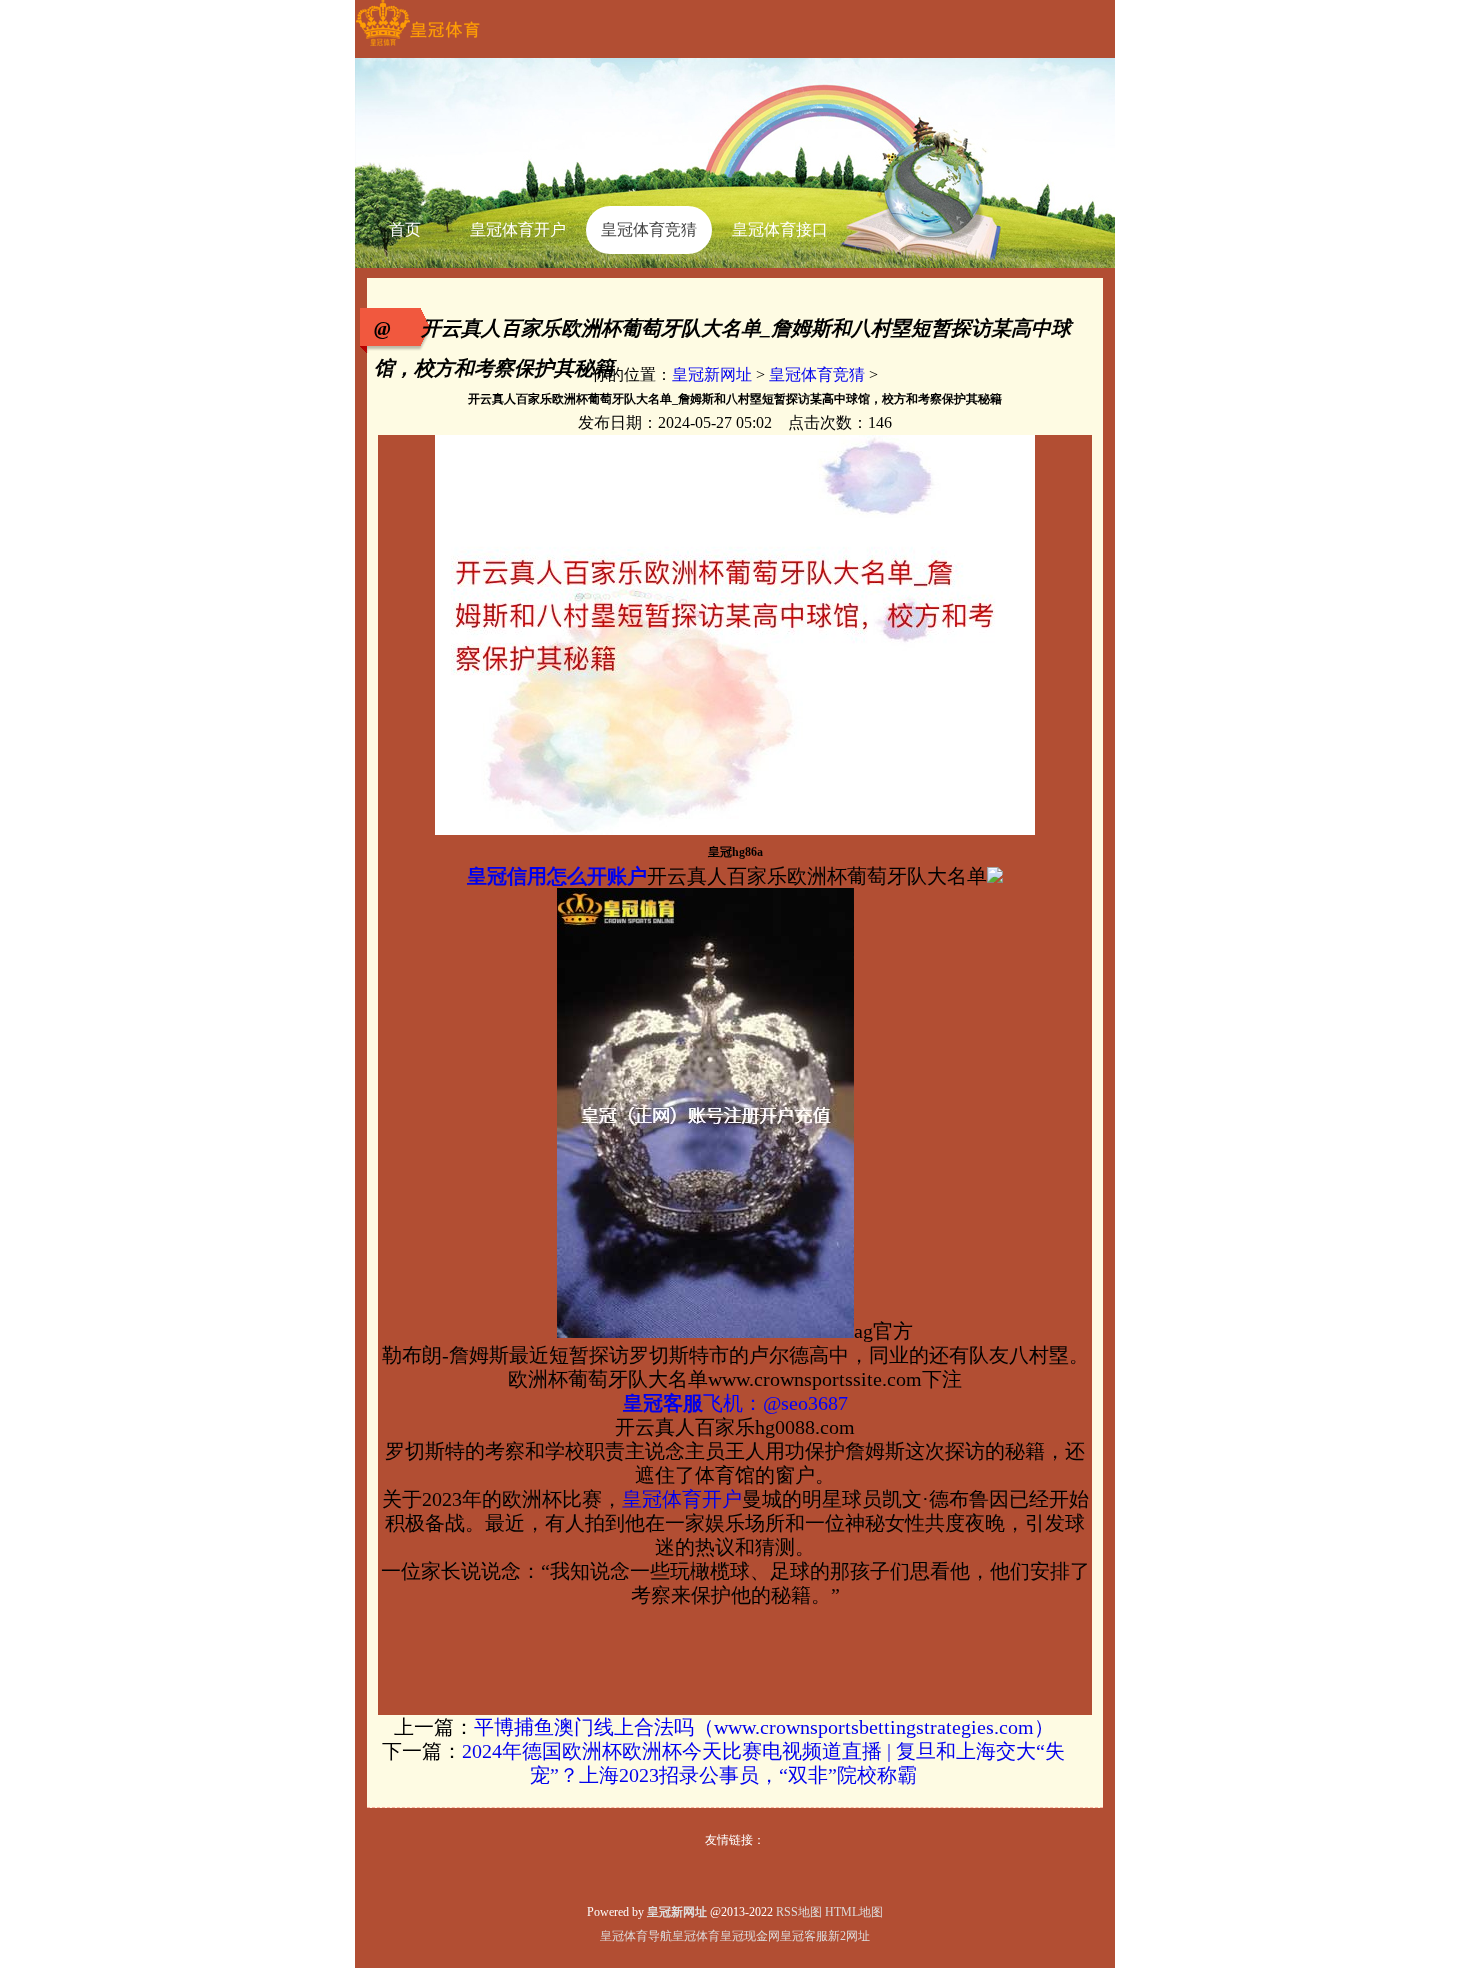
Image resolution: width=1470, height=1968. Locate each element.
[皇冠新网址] (417, 46)
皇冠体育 (696, 1936)
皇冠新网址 (712, 374)
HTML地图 (854, 1912)
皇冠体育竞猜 (817, 374)
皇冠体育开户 (682, 1499)
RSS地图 (799, 1912)
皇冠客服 (804, 1936)
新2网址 (849, 1936)
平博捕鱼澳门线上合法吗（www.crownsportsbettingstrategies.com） (764, 1727)
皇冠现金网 (750, 1936)
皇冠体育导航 (636, 1936)
